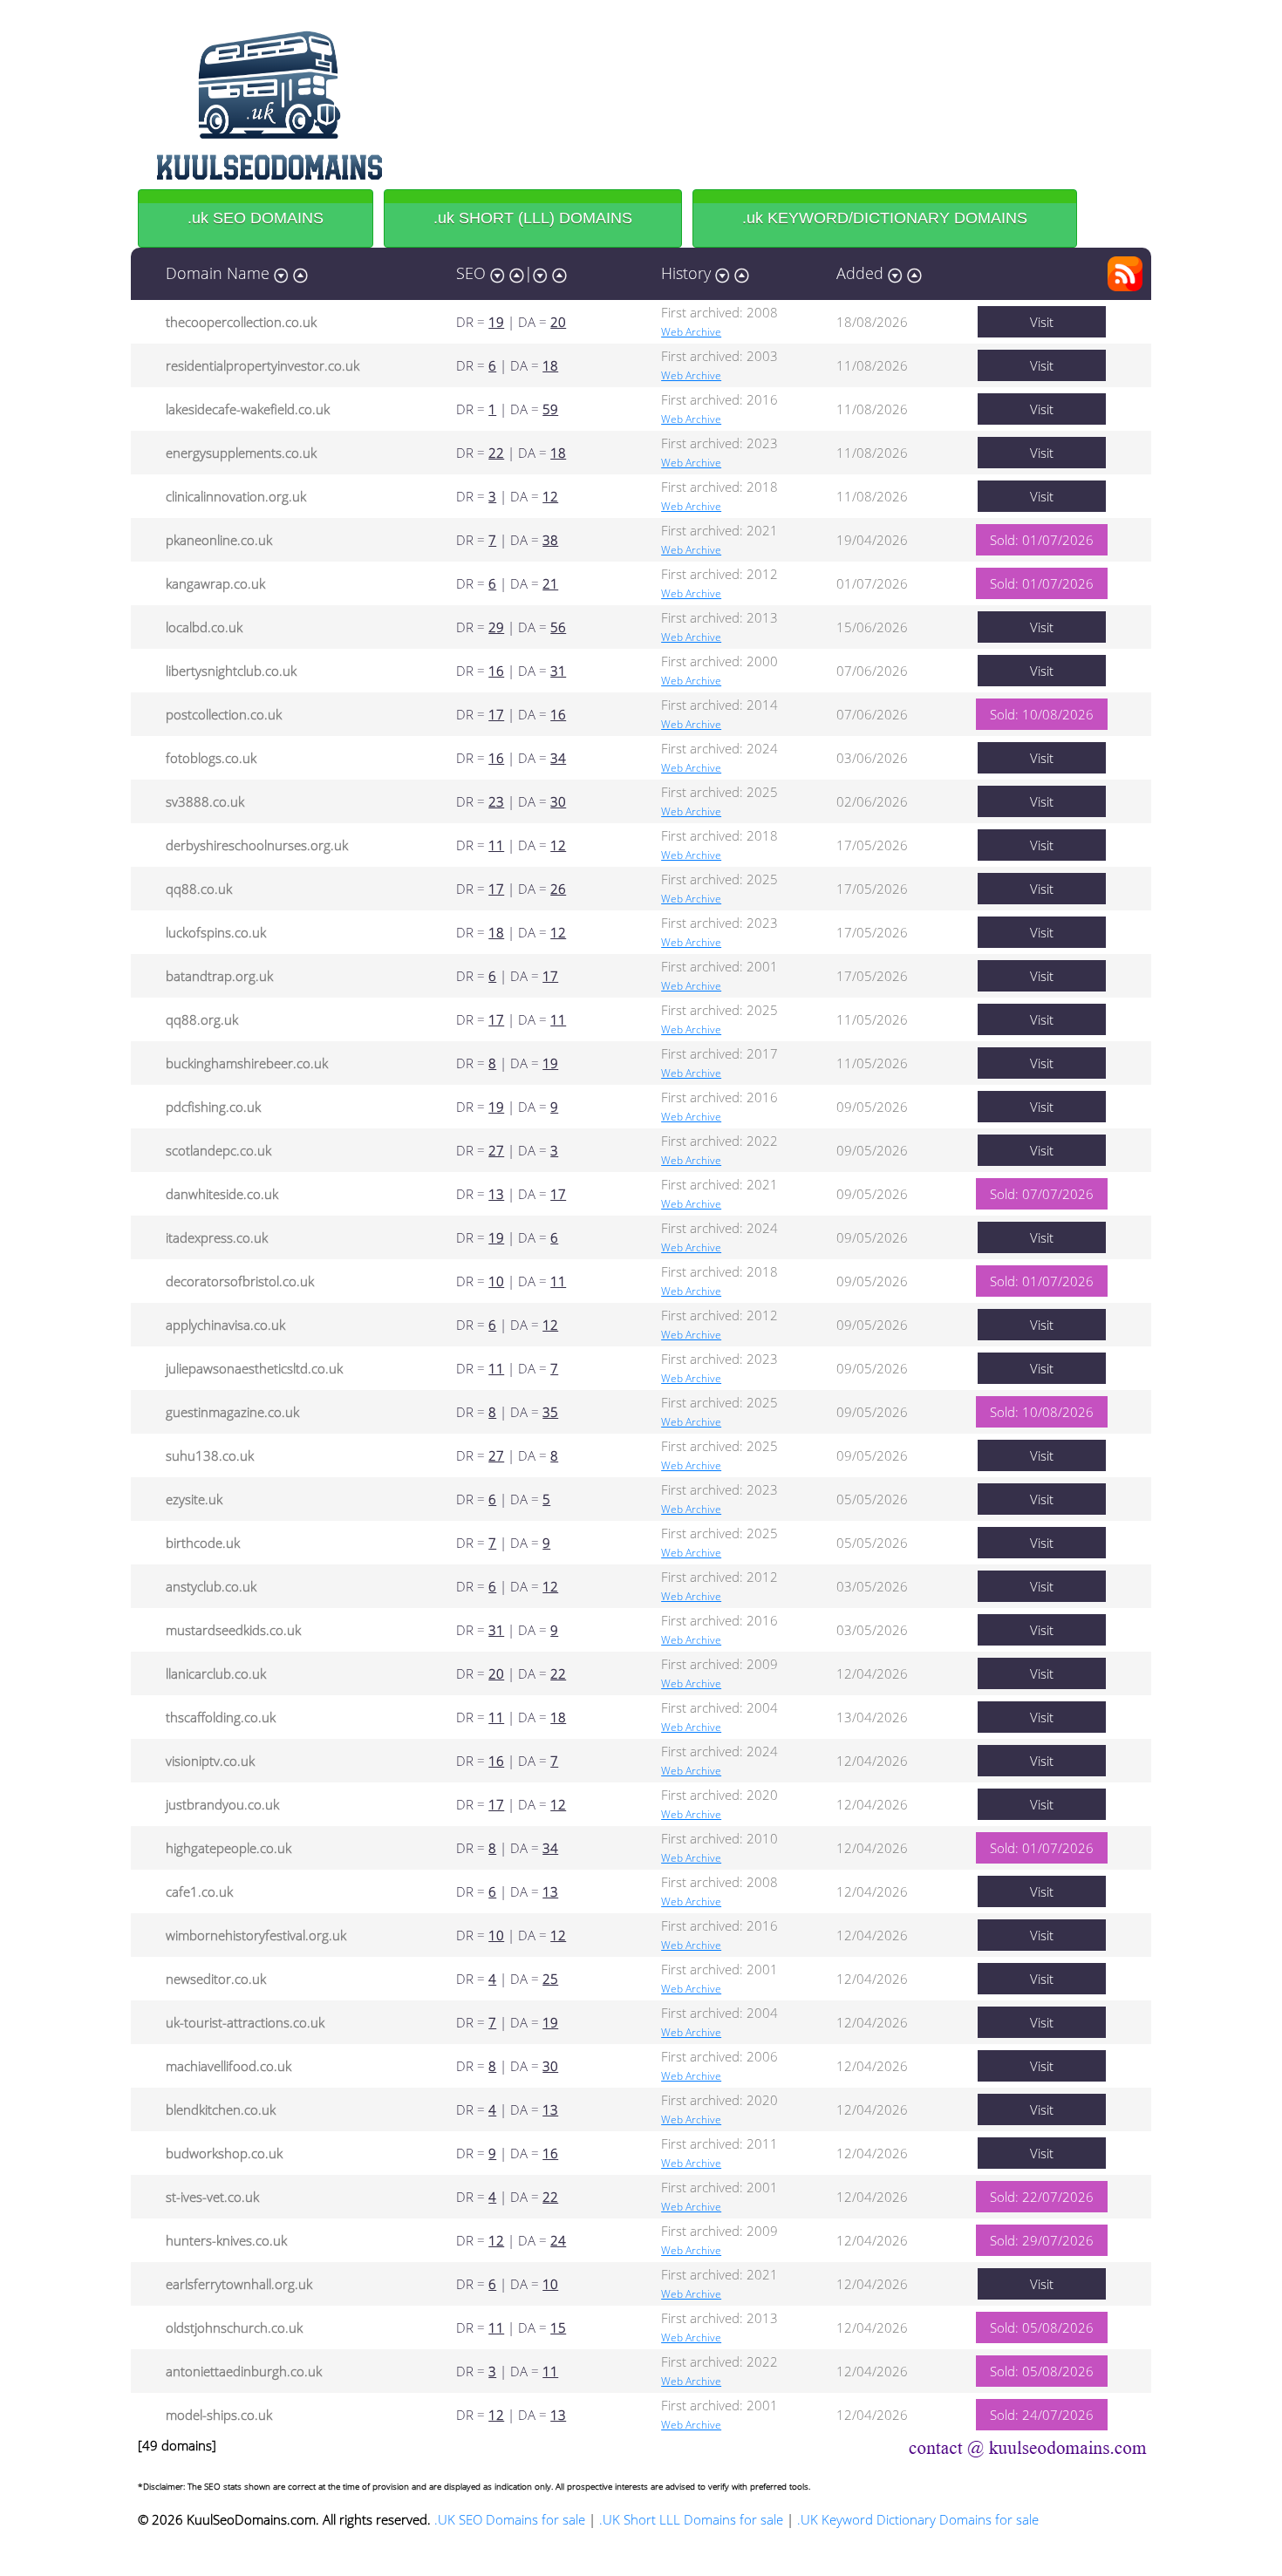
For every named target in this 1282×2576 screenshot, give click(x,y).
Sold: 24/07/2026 (1042, 2415)
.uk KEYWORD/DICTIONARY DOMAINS (885, 218)
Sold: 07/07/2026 (1042, 1194)
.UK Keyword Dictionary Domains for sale (918, 2519)
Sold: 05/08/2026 (1042, 2327)
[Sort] (281, 273)
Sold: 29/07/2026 (1042, 2240)
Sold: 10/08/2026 (1042, 714)
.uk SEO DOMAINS (256, 218)
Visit (1042, 322)
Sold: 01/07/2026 (1042, 540)
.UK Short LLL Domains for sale (691, 2519)
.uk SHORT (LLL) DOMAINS (533, 218)
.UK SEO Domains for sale (510, 2519)
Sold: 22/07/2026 (1042, 2197)
